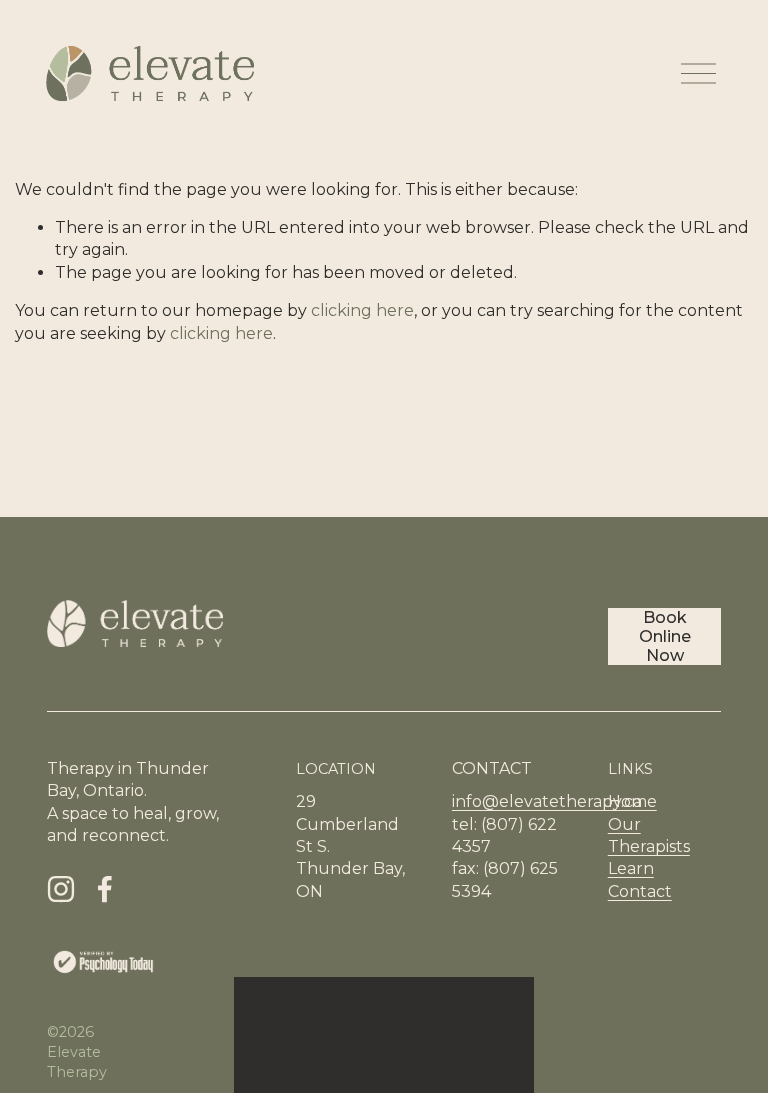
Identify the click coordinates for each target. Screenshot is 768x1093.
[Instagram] (61, 889)
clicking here (362, 310)
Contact (640, 891)
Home (632, 801)
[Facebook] (105, 889)
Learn (631, 868)
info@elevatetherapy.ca (547, 801)
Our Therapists (649, 835)
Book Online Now (665, 636)
